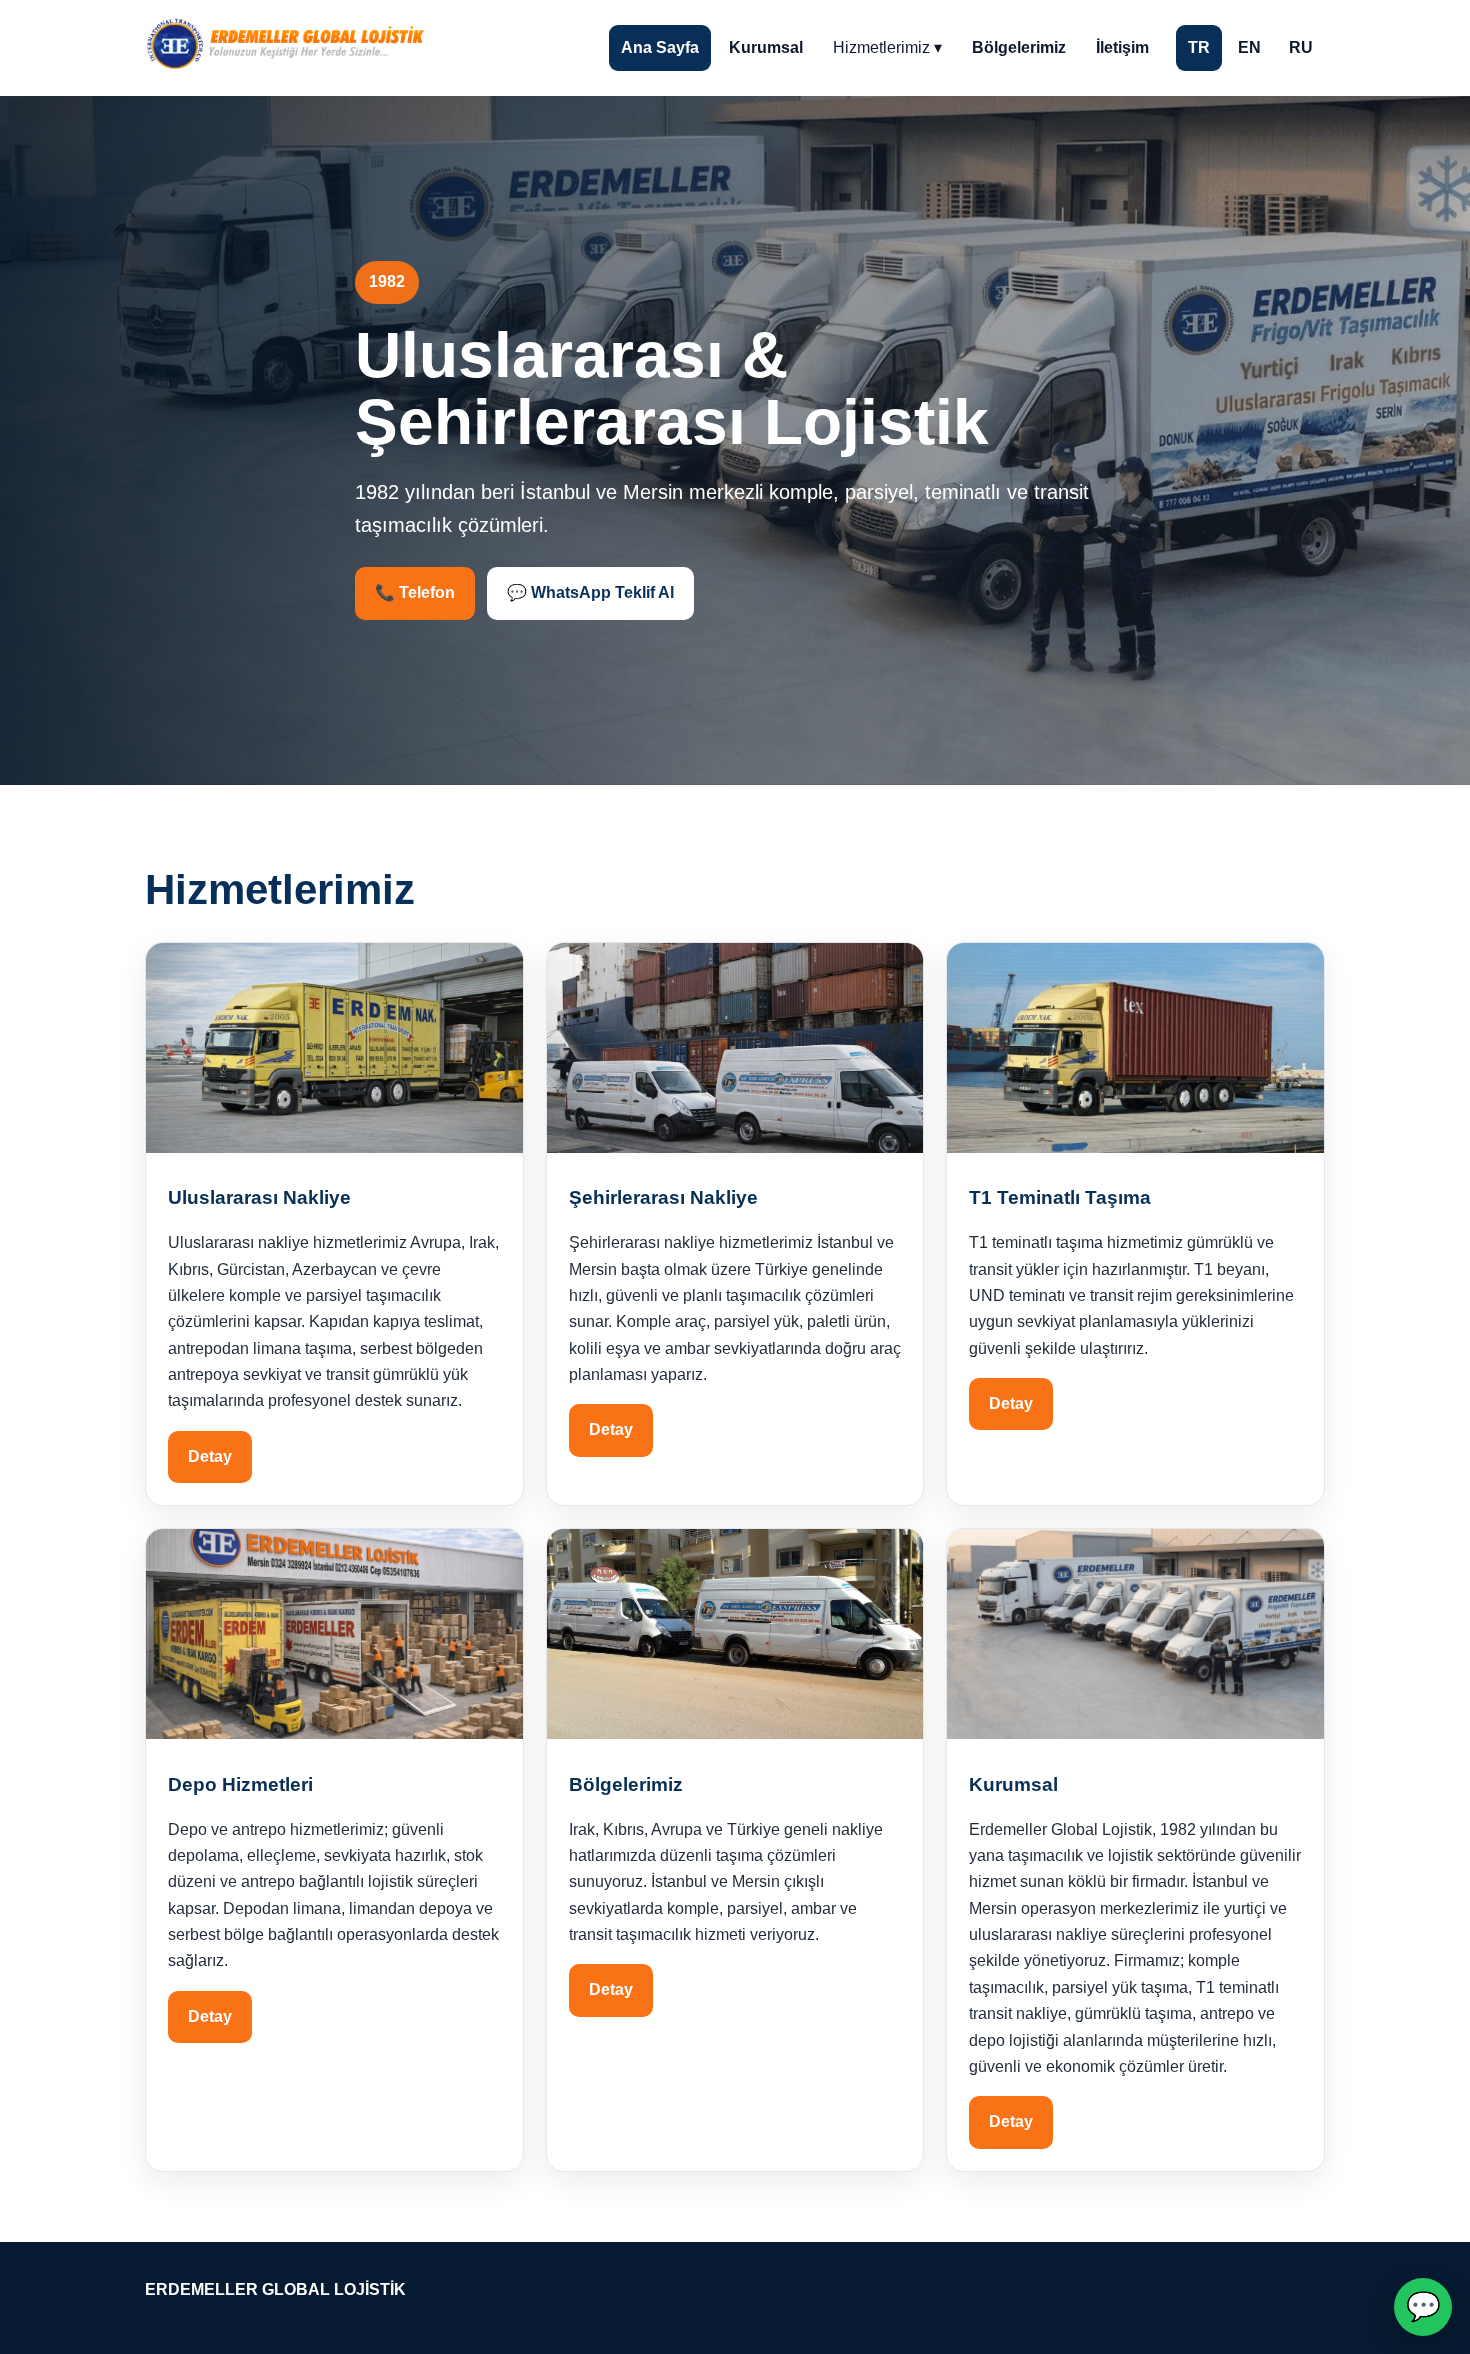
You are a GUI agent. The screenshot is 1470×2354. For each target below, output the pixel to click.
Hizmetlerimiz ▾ (887, 47)
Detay (210, 1456)
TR (1199, 47)
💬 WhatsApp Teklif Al (590, 592)
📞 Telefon (415, 592)
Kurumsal (766, 47)
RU (1301, 47)
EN (1249, 47)
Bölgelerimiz (1019, 47)
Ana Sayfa (660, 47)
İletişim (1122, 47)
